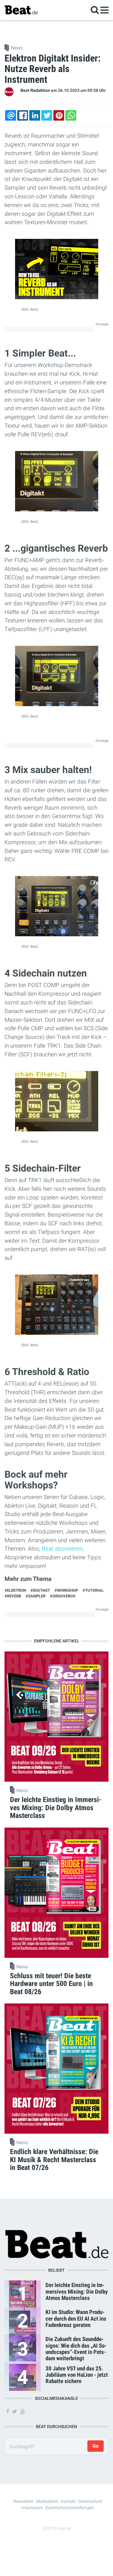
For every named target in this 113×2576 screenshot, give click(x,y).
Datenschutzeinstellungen (69, 2508)
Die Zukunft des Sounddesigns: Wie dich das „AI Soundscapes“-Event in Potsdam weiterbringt (76, 2349)
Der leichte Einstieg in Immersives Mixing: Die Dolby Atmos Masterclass (77, 2291)
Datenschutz (90, 2501)
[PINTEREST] (59, 115)
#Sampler (36, 1596)
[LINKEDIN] (35, 115)
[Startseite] (21, 10)
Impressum (32, 2508)
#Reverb (13, 1596)
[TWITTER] (47, 115)
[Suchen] (95, 10)
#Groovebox (63, 1596)
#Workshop (66, 1590)
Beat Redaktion (35, 90)
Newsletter (24, 2501)
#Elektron (15, 1590)
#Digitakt (40, 1590)
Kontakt (68, 2501)
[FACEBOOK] (23, 115)
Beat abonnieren (62, 1549)
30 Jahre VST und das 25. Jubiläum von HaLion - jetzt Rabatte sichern (77, 2375)
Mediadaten (47, 2501)
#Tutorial (93, 1590)
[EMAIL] (11, 115)
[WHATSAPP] (71, 115)
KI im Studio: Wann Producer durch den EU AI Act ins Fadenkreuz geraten (76, 2318)
